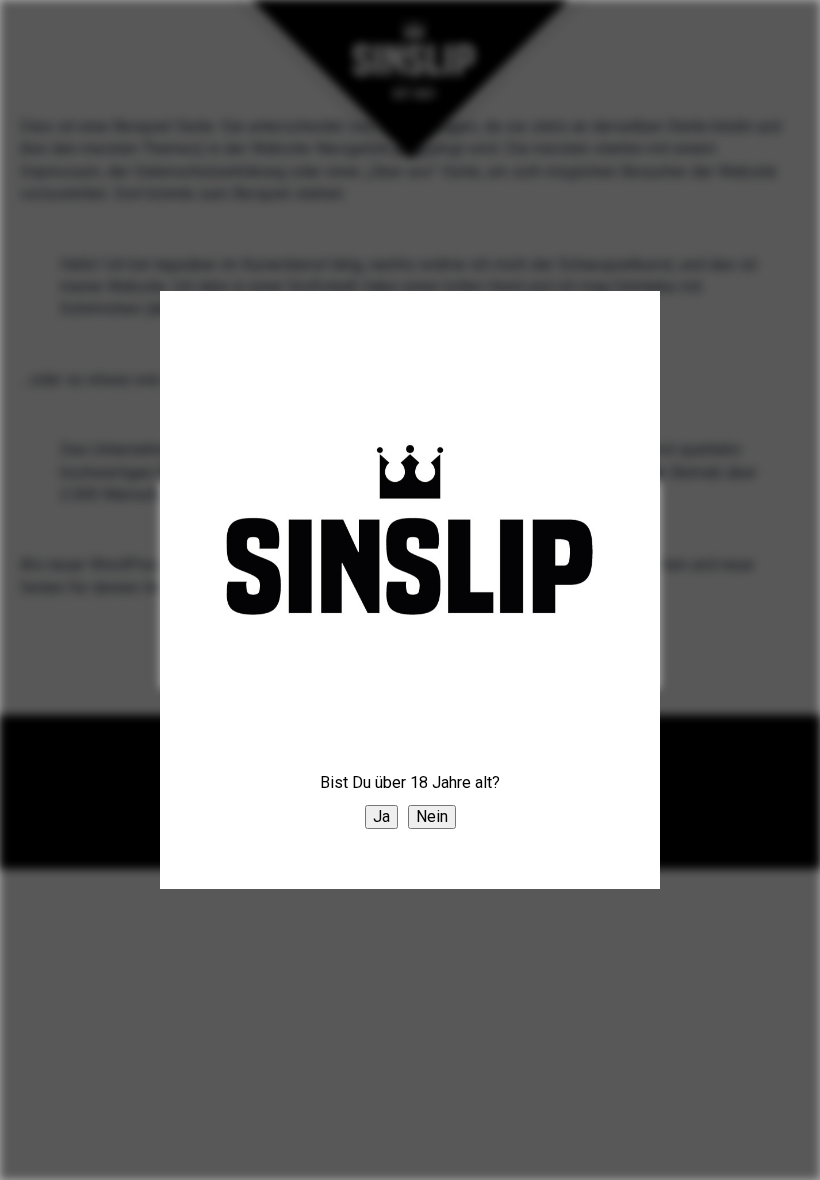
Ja (381, 816)
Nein (432, 816)
